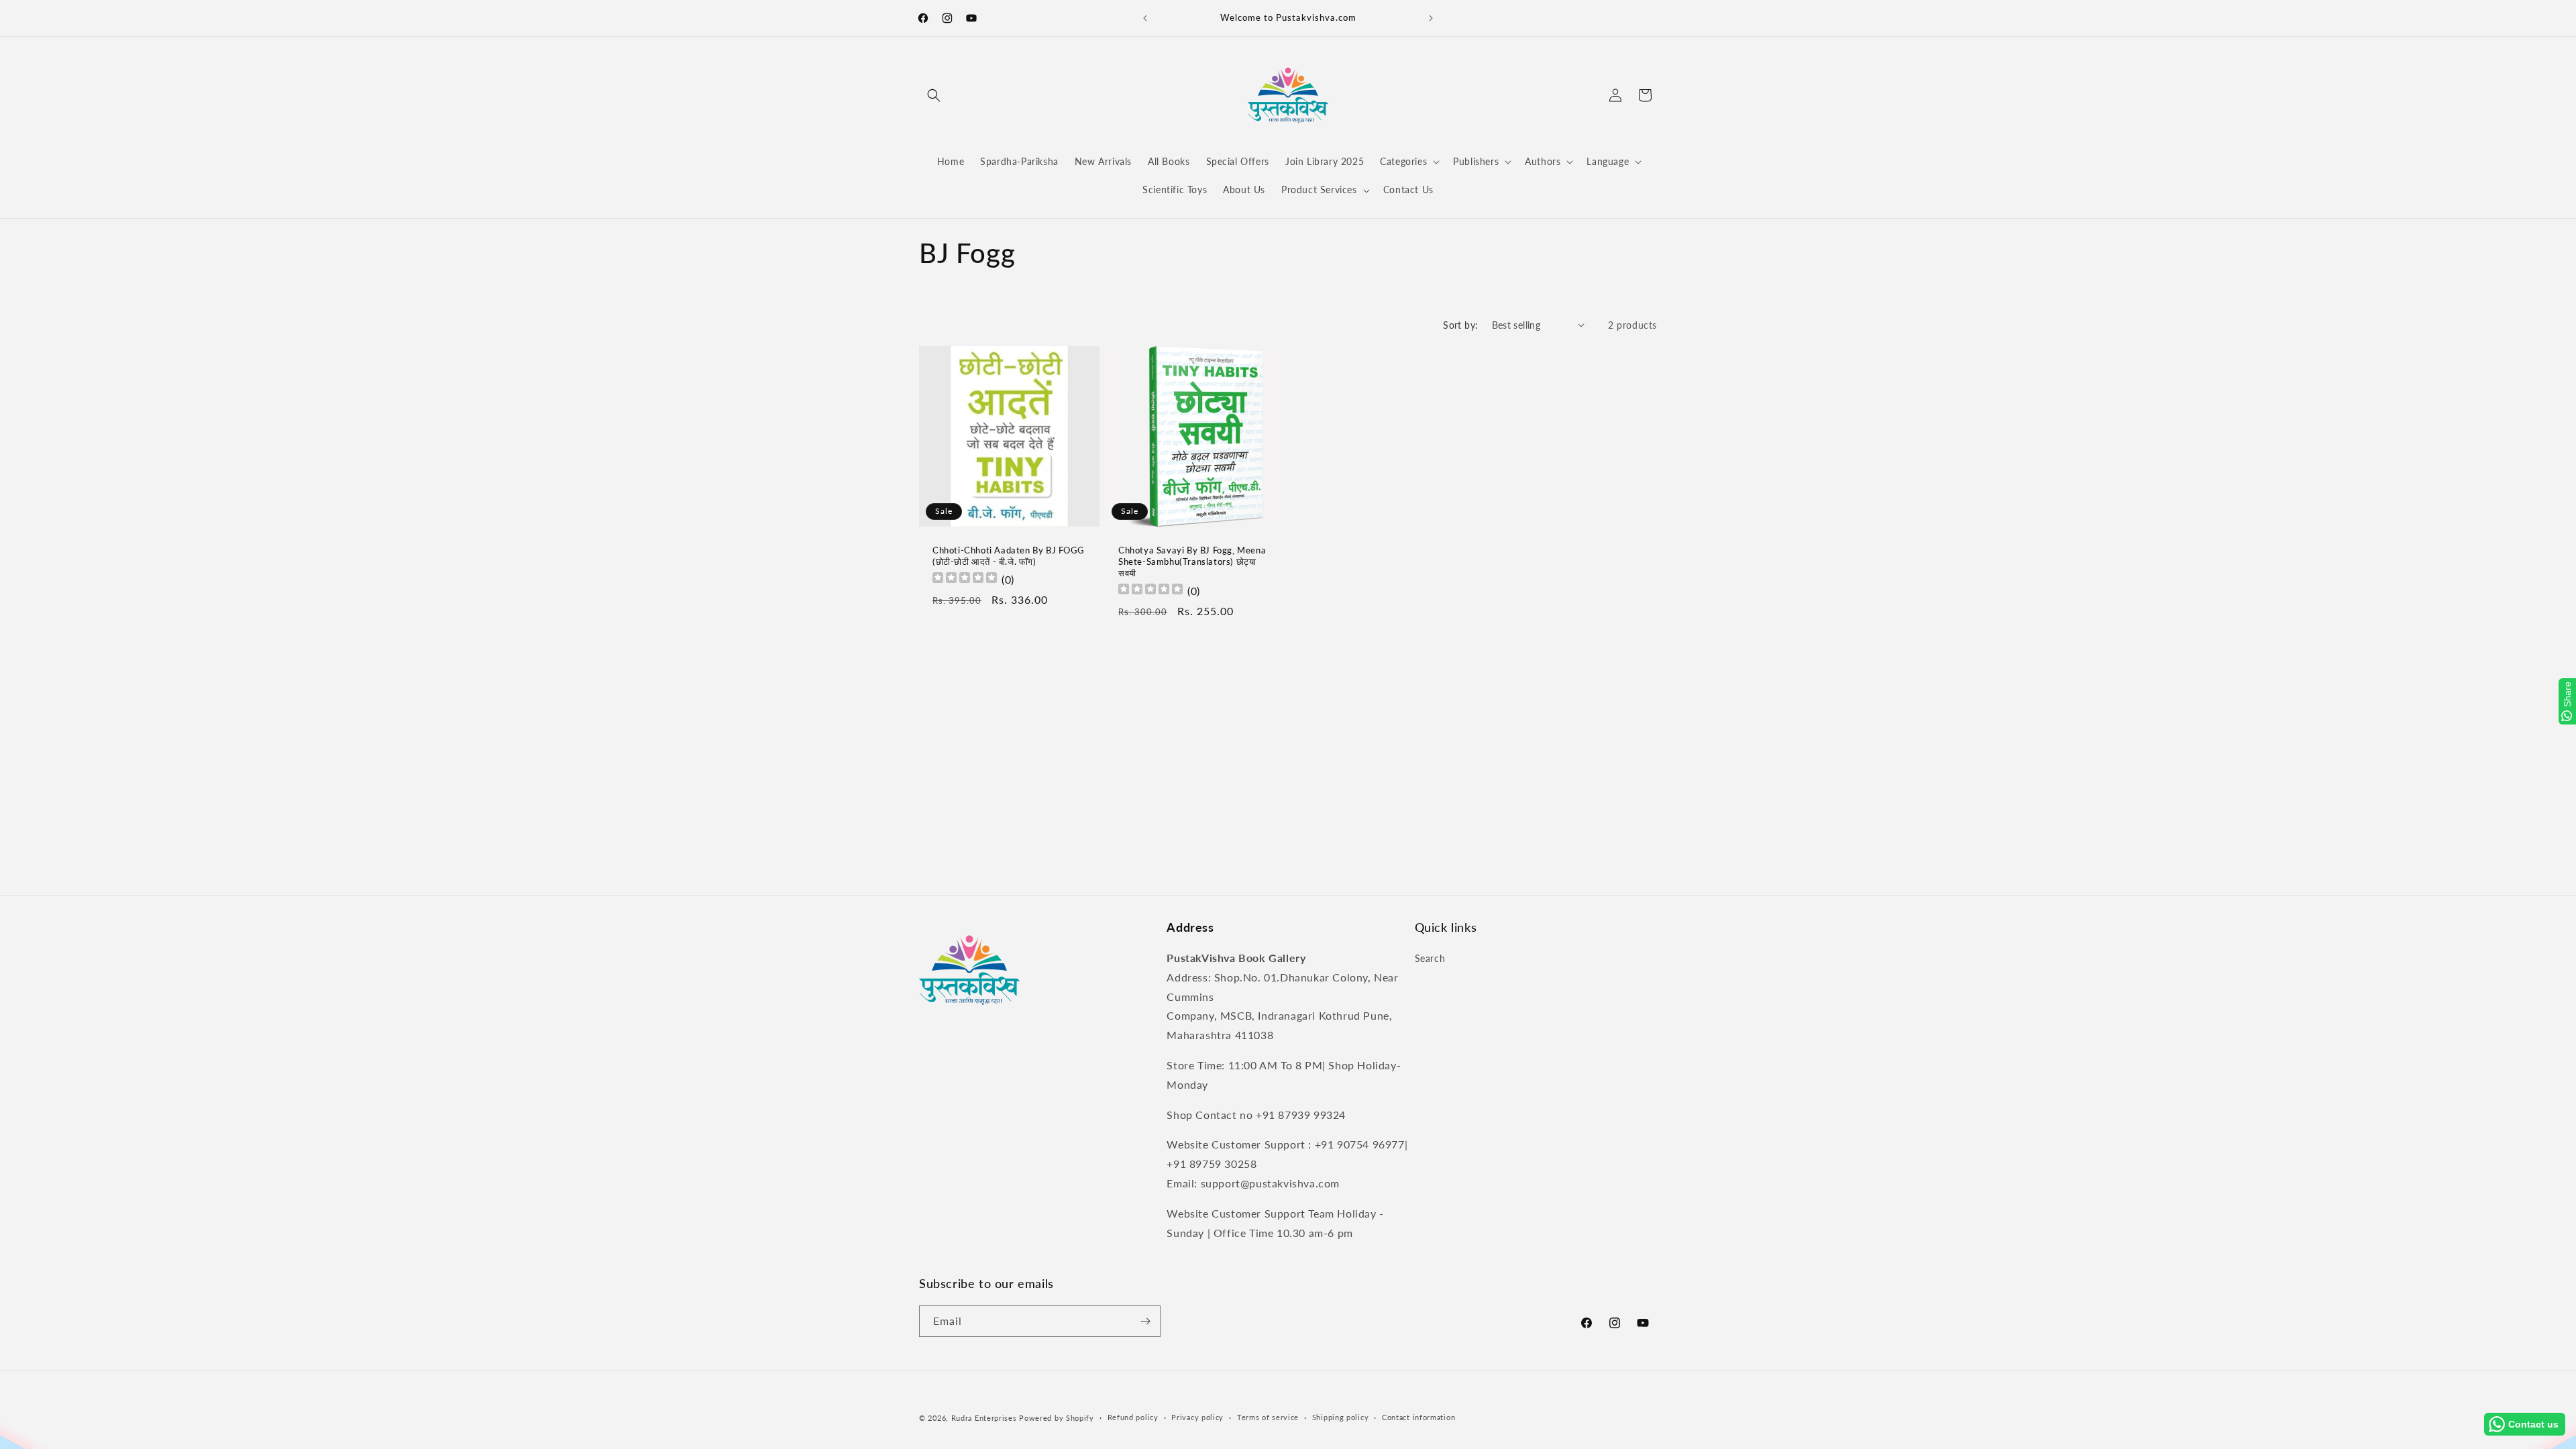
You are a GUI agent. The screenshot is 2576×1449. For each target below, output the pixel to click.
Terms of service (1268, 1417)
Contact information (1418, 1417)
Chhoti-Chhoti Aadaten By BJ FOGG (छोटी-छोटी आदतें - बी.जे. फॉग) (1008, 556)
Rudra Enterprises (984, 1418)
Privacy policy (1197, 1417)
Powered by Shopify (1057, 1418)
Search (1430, 958)
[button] (934, 95)
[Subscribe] (1145, 1321)
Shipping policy (1341, 1417)
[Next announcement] (1431, 18)
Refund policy (1133, 1417)
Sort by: (1460, 325)
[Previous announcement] (1145, 18)
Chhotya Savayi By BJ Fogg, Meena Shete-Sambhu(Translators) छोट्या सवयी (1192, 561)
